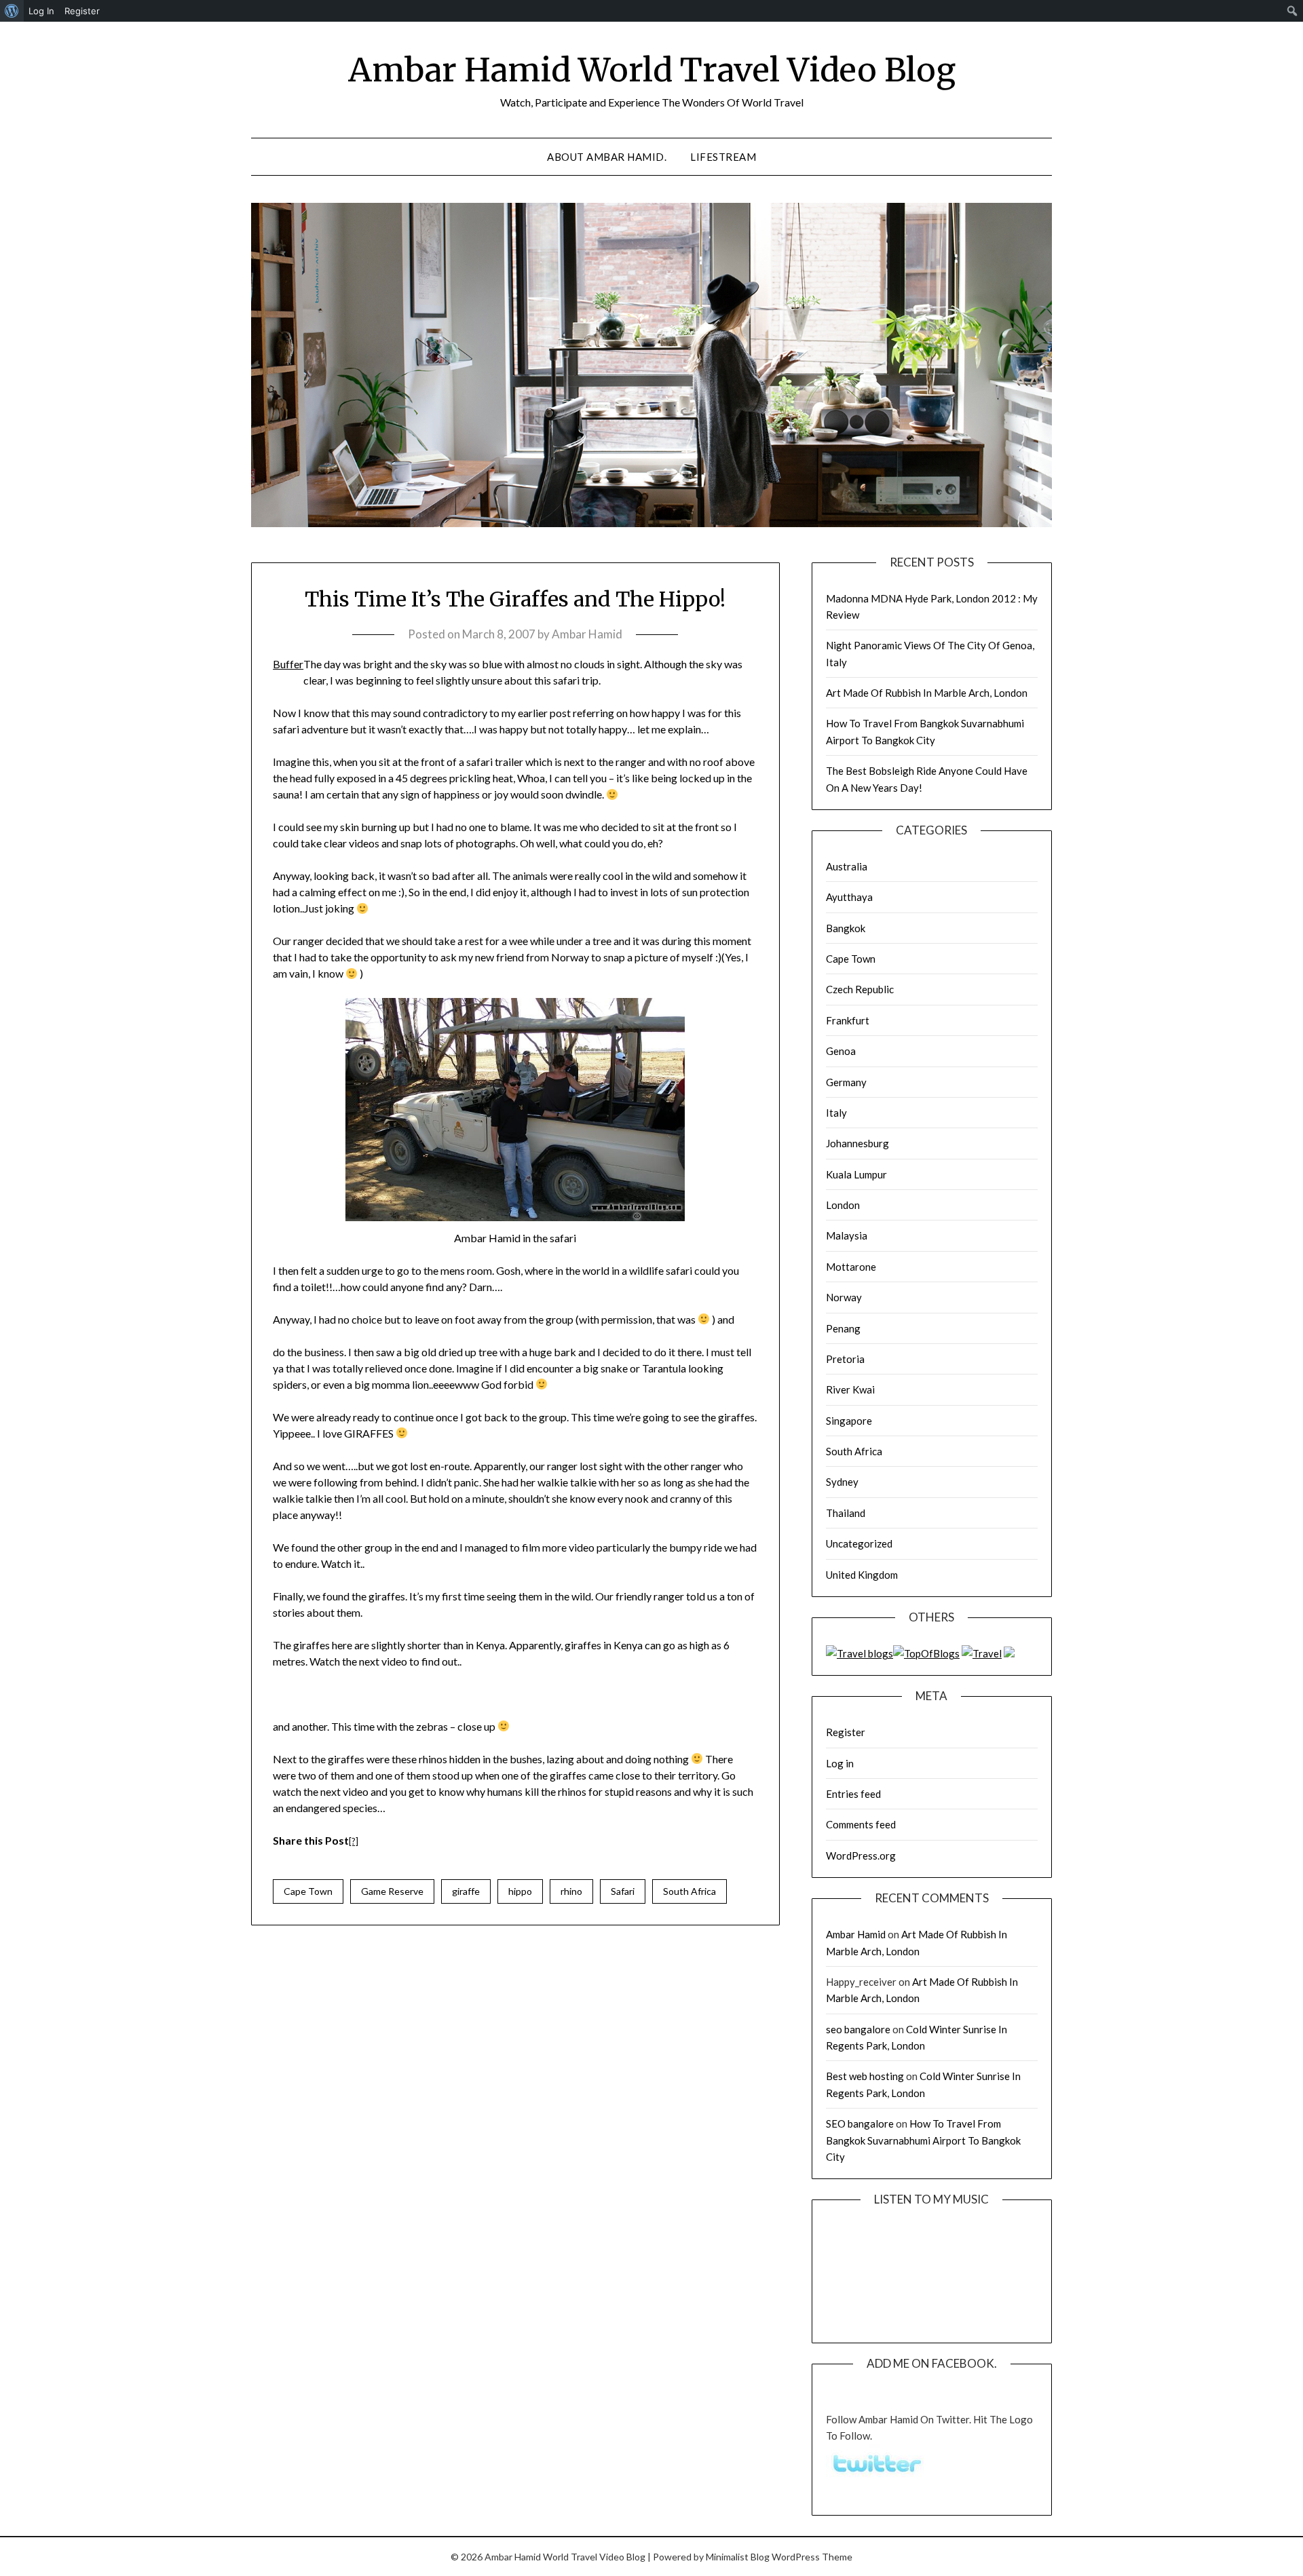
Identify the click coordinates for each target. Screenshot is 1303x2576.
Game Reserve (392, 1891)
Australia (847, 866)
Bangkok (846, 928)
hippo (520, 1891)
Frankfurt (848, 1020)
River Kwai (850, 1389)
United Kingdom (862, 1575)
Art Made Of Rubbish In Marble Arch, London (927, 693)
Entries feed (853, 1794)
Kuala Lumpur (856, 1174)
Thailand (846, 1513)
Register (846, 1732)
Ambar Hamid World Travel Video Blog (652, 70)
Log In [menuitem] (41, 11)
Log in (840, 1763)
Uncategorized (859, 1543)
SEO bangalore (860, 2123)
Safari (623, 1891)
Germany (846, 1082)
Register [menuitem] (82, 11)
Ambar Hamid (587, 634)
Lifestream (723, 157)
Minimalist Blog (738, 2557)
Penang (843, 1328)
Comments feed (861, 1824)
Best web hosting (865, 2076)
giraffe (466, 1891)
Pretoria (845, 1359)
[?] (354, 1841)
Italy (836, 1113)
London (843, 1205)
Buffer (288, 664)
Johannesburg (857, 1143)
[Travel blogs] (860, 1653)
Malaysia (847, 1235)
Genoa (841, 1051)
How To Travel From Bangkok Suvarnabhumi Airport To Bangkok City (923, 2140)
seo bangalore (858, 2029)
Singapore (849, 1421)
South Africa (690, 1891)
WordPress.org (861, 1856)
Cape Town (308, 1891)
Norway (844, 1297)
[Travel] (982, 1653)
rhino (571, 1891)
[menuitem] (12, 11)
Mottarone (851, 1267)
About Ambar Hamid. (607, 157)
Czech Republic (860, 989)
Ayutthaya (849, 897)
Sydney (842, 1482)
